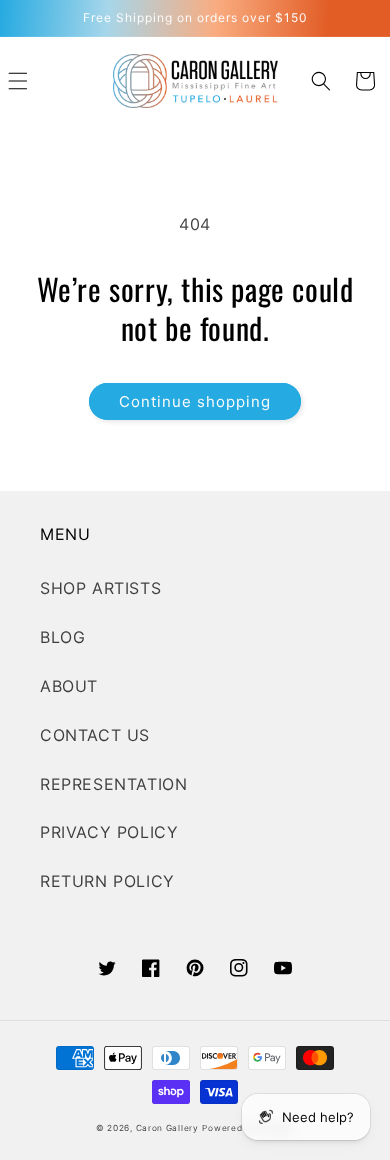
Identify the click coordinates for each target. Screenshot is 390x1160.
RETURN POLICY (107, 881)
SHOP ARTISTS (100, 588)
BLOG (62, 637)
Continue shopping (195, 401)
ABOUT (69, 686)
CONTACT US (95, 735)
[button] (321, 81)
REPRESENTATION (113, 784)
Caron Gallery (167, 1128)
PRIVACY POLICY (109, 832)
